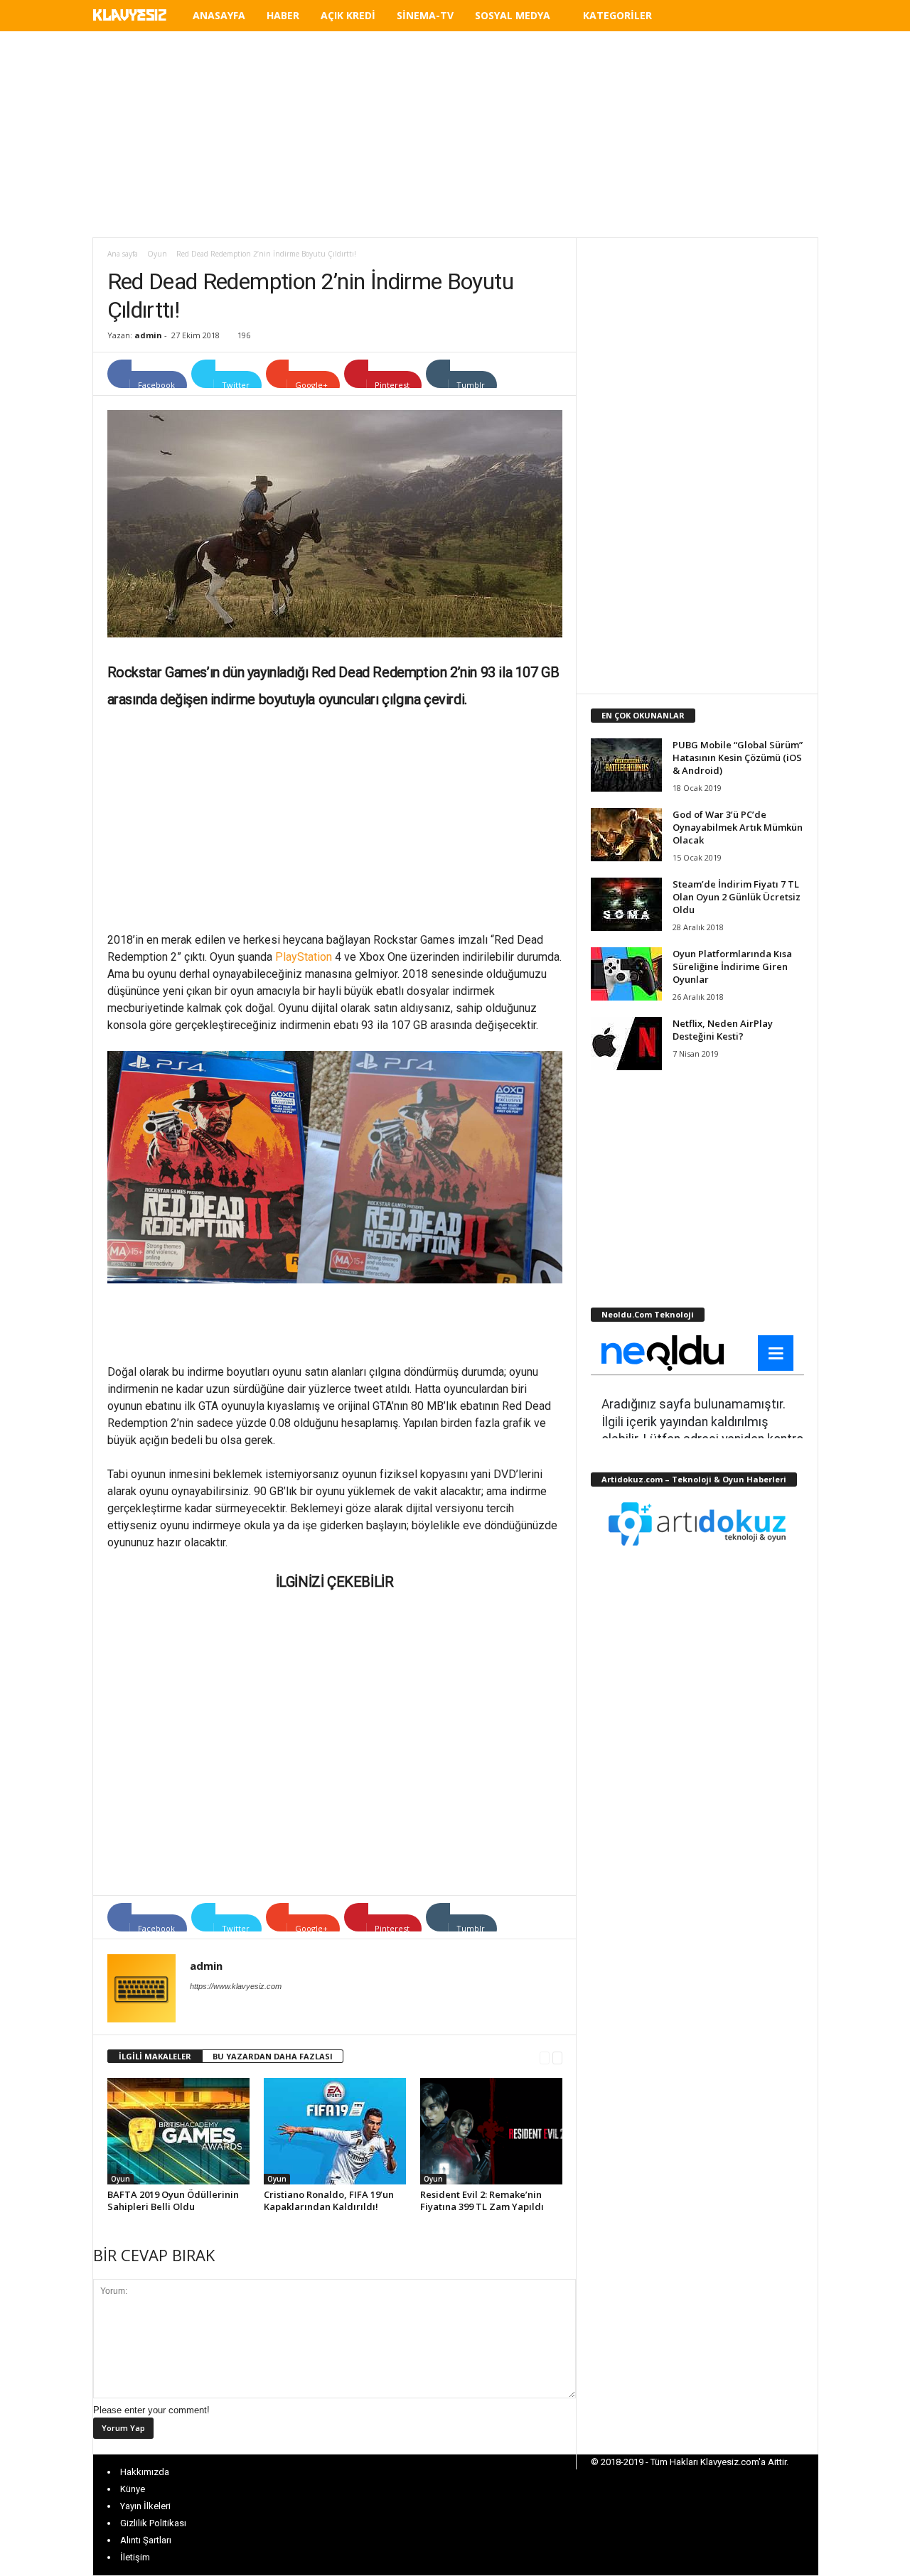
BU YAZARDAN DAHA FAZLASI (273, 2056)
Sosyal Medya (513, 15)
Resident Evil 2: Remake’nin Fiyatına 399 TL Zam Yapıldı (482, 2200)
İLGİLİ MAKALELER (155, 2056)
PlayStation (304, 957)
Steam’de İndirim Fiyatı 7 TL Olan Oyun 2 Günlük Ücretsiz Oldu (737, 897)
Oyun (157, 254)
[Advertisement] (455, 134)
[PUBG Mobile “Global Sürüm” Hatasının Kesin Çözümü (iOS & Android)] (626, 765)
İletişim (135, 2557)
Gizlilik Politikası (153, 2523)
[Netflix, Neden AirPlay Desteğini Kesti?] (626, 1044)
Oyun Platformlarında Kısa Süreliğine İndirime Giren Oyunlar (732, 966)
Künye (133, 2489)
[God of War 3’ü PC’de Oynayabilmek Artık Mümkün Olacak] (626, 835)
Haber (283, 15)
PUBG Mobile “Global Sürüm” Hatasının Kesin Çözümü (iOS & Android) (738, 758)
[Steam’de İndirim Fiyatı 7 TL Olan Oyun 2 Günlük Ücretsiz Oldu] (626, 904)
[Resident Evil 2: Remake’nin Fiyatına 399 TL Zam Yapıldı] (491, 2131)
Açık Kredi (348, 15)
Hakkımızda (145, 2472)
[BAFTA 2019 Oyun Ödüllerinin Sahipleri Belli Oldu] (178, 2131)
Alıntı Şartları (146, 2540)
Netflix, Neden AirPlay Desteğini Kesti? (723, 1030)
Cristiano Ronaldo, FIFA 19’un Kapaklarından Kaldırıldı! (329, 2200)
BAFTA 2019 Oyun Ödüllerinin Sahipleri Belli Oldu (173, 2200)
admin (148, 335)
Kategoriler (617, 15)
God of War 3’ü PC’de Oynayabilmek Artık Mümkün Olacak (738, 827)
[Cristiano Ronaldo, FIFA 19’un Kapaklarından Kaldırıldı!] (335, 2131)
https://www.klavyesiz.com (236, 1986)
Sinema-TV (425, 15)
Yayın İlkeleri (145, 2506)
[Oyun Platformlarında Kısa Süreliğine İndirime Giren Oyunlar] (626, 974)
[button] (797, 18)
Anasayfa (219, 15)
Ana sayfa (123, 254)
